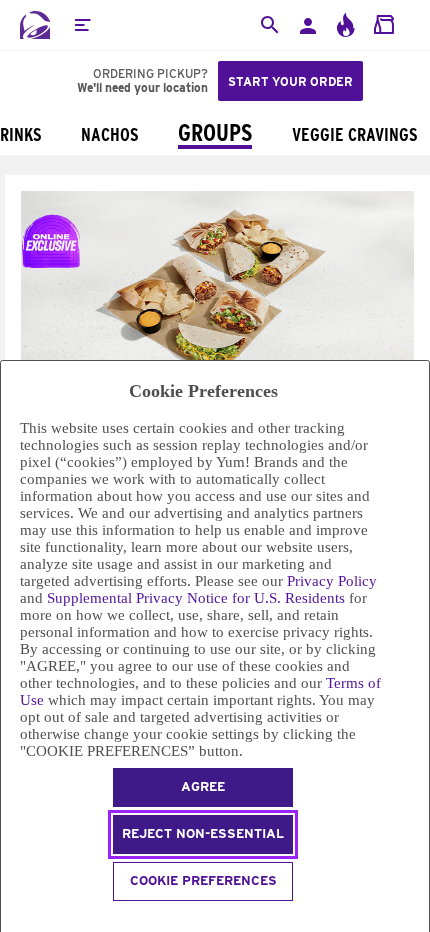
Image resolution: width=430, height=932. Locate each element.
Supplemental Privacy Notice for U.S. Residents (196, 598)
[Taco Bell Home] (35, 25)
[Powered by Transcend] (9, 919)
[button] (82, 25)
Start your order (290, 81)
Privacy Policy (332, 581)
